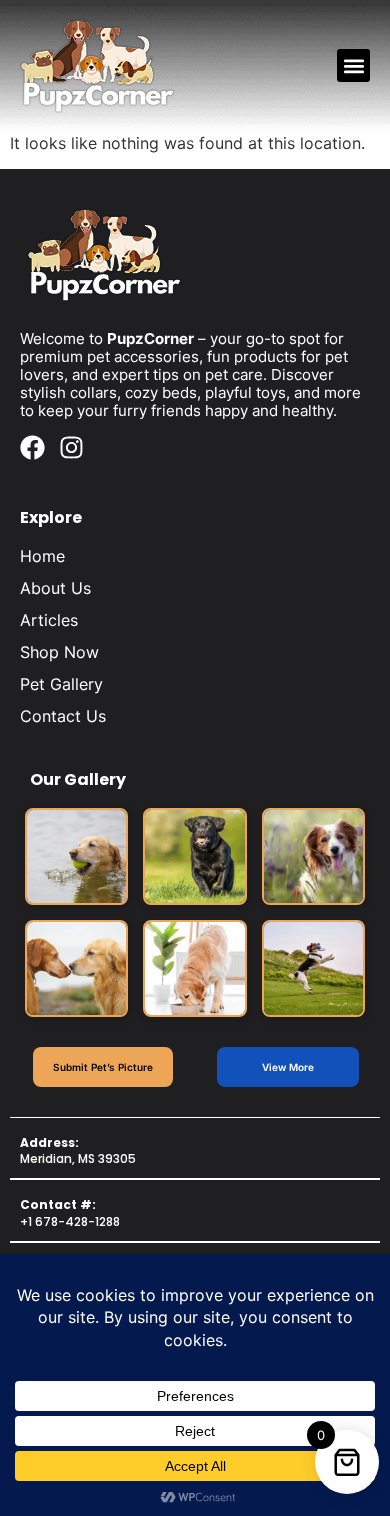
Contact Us (63, 716)
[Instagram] (71, 447)
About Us (55, 588)
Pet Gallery (61, 684)
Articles (49, 620)
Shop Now (59, 652)
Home (42, 556)
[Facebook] (32, 447)
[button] (353, 65)
